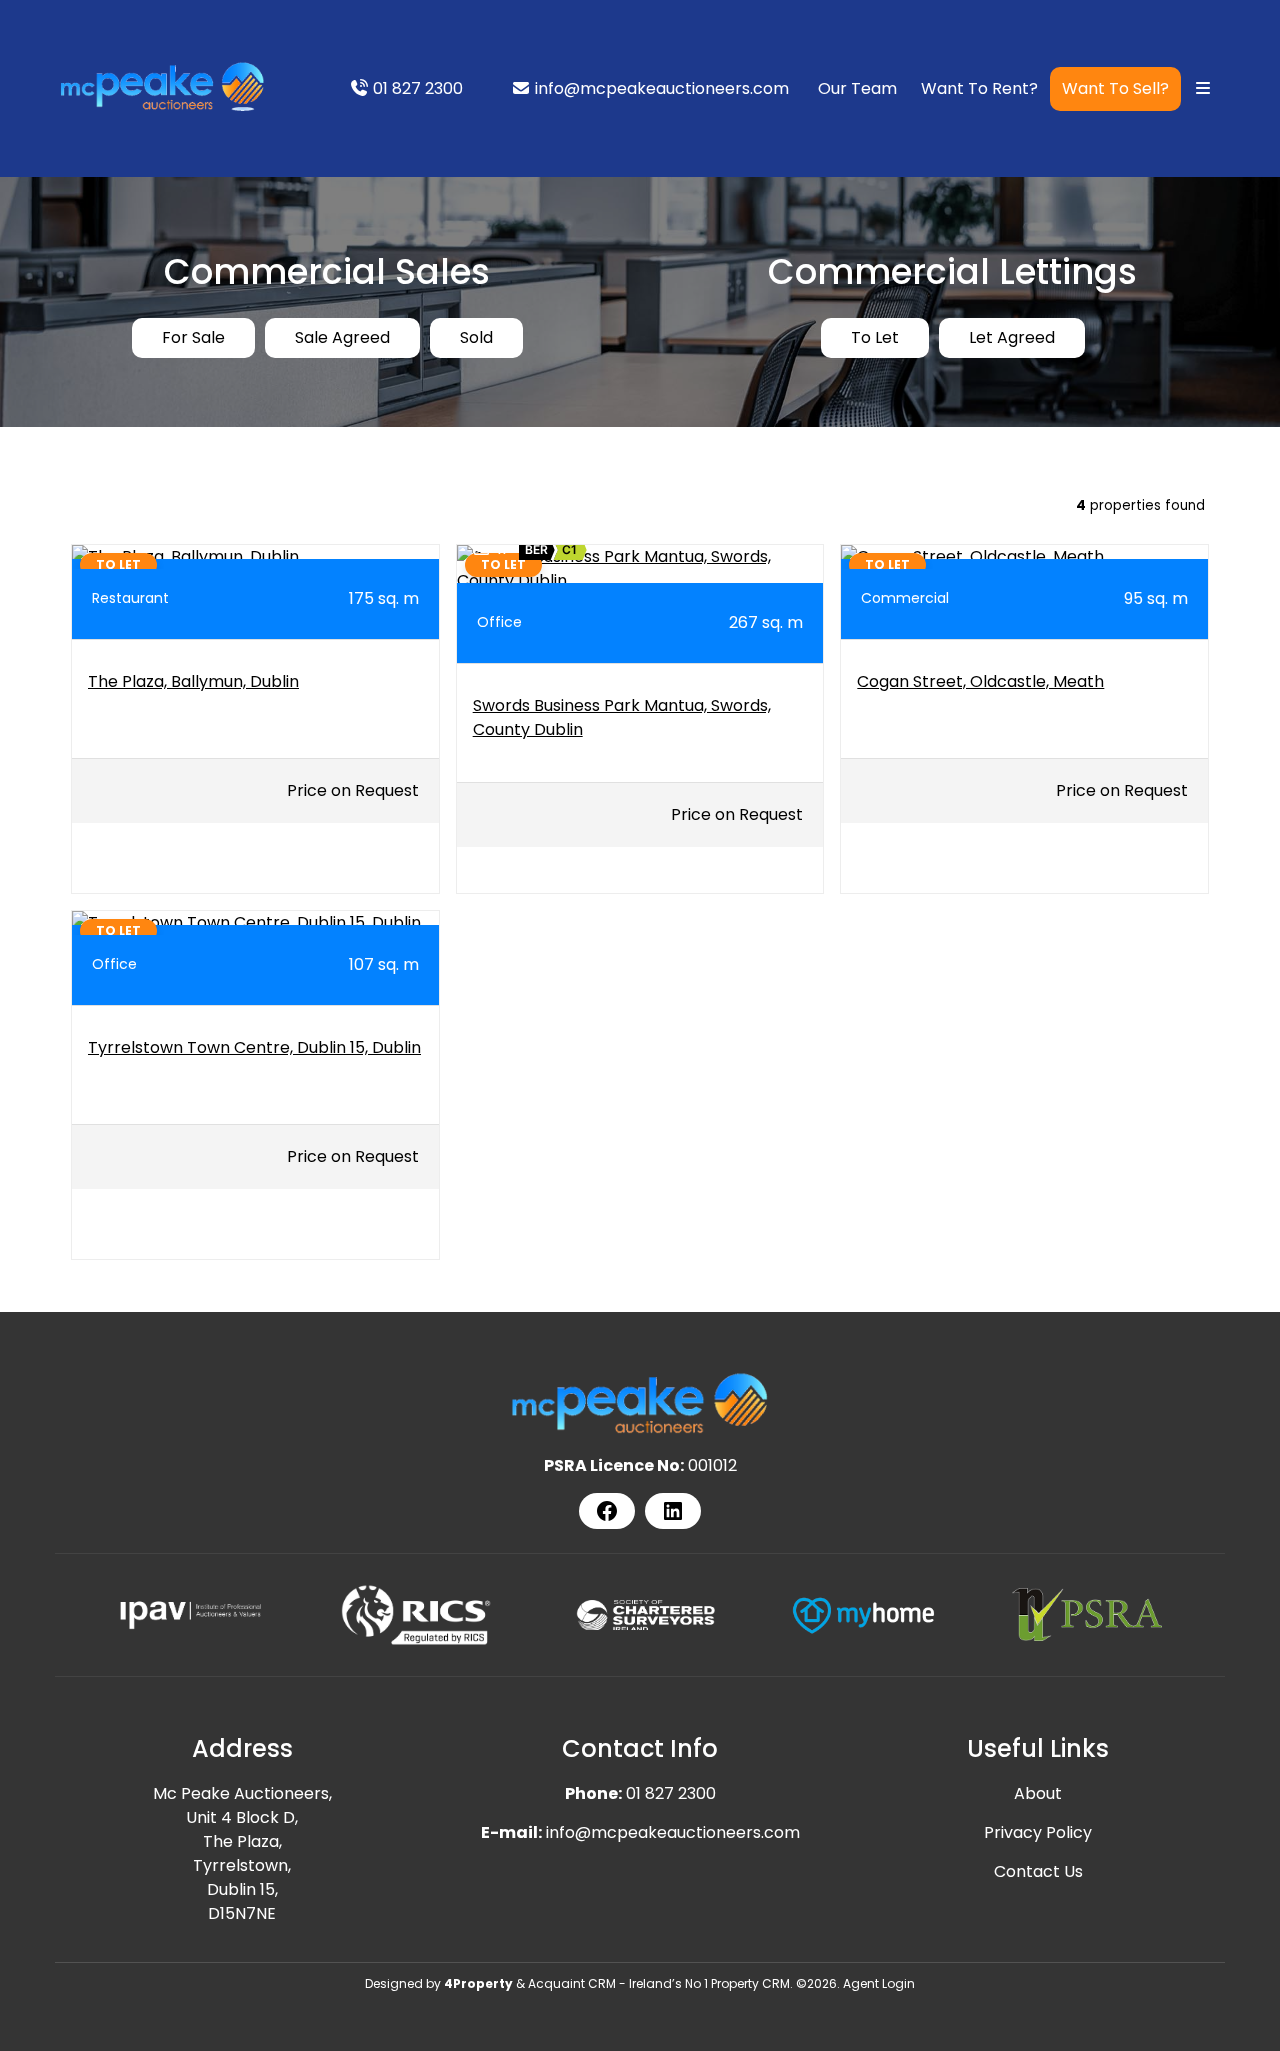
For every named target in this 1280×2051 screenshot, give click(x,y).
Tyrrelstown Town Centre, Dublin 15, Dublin (254, 1047)
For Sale (193, 337)
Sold (476, 337)
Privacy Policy (1038, 1832)
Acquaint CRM (572, 1983)
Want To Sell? (1115, 88)
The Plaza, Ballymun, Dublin (193, 681)
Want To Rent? (979, 88)
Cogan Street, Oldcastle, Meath (980, 681)
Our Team (857, 88)
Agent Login (879, 1983)
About (1038, 1793)
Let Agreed (1012, 337)
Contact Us (1038, 1871)
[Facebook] (607, 1511)
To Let (875, 337)
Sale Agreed (342, 337)
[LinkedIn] (673, 1511)
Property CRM (750, 1983)
